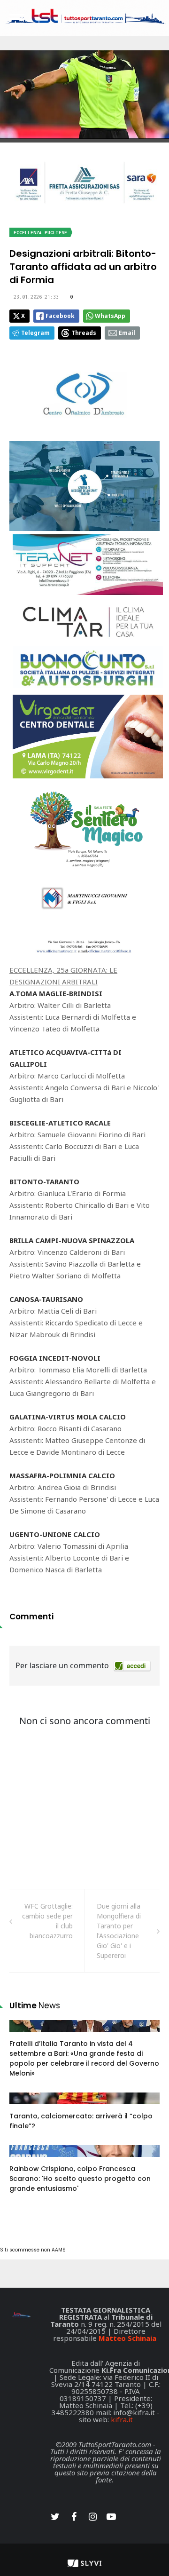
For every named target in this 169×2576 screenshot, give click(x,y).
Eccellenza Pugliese (40, 233)
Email (127, 333)
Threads (84, 333)
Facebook (60, 316)
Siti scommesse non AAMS (33, 2250)
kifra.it (122, 2419)
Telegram (35, 333)
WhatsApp (110, 316)
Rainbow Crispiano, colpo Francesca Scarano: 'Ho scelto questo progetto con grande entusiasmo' (80, 2179)
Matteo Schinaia (127, 2338)
